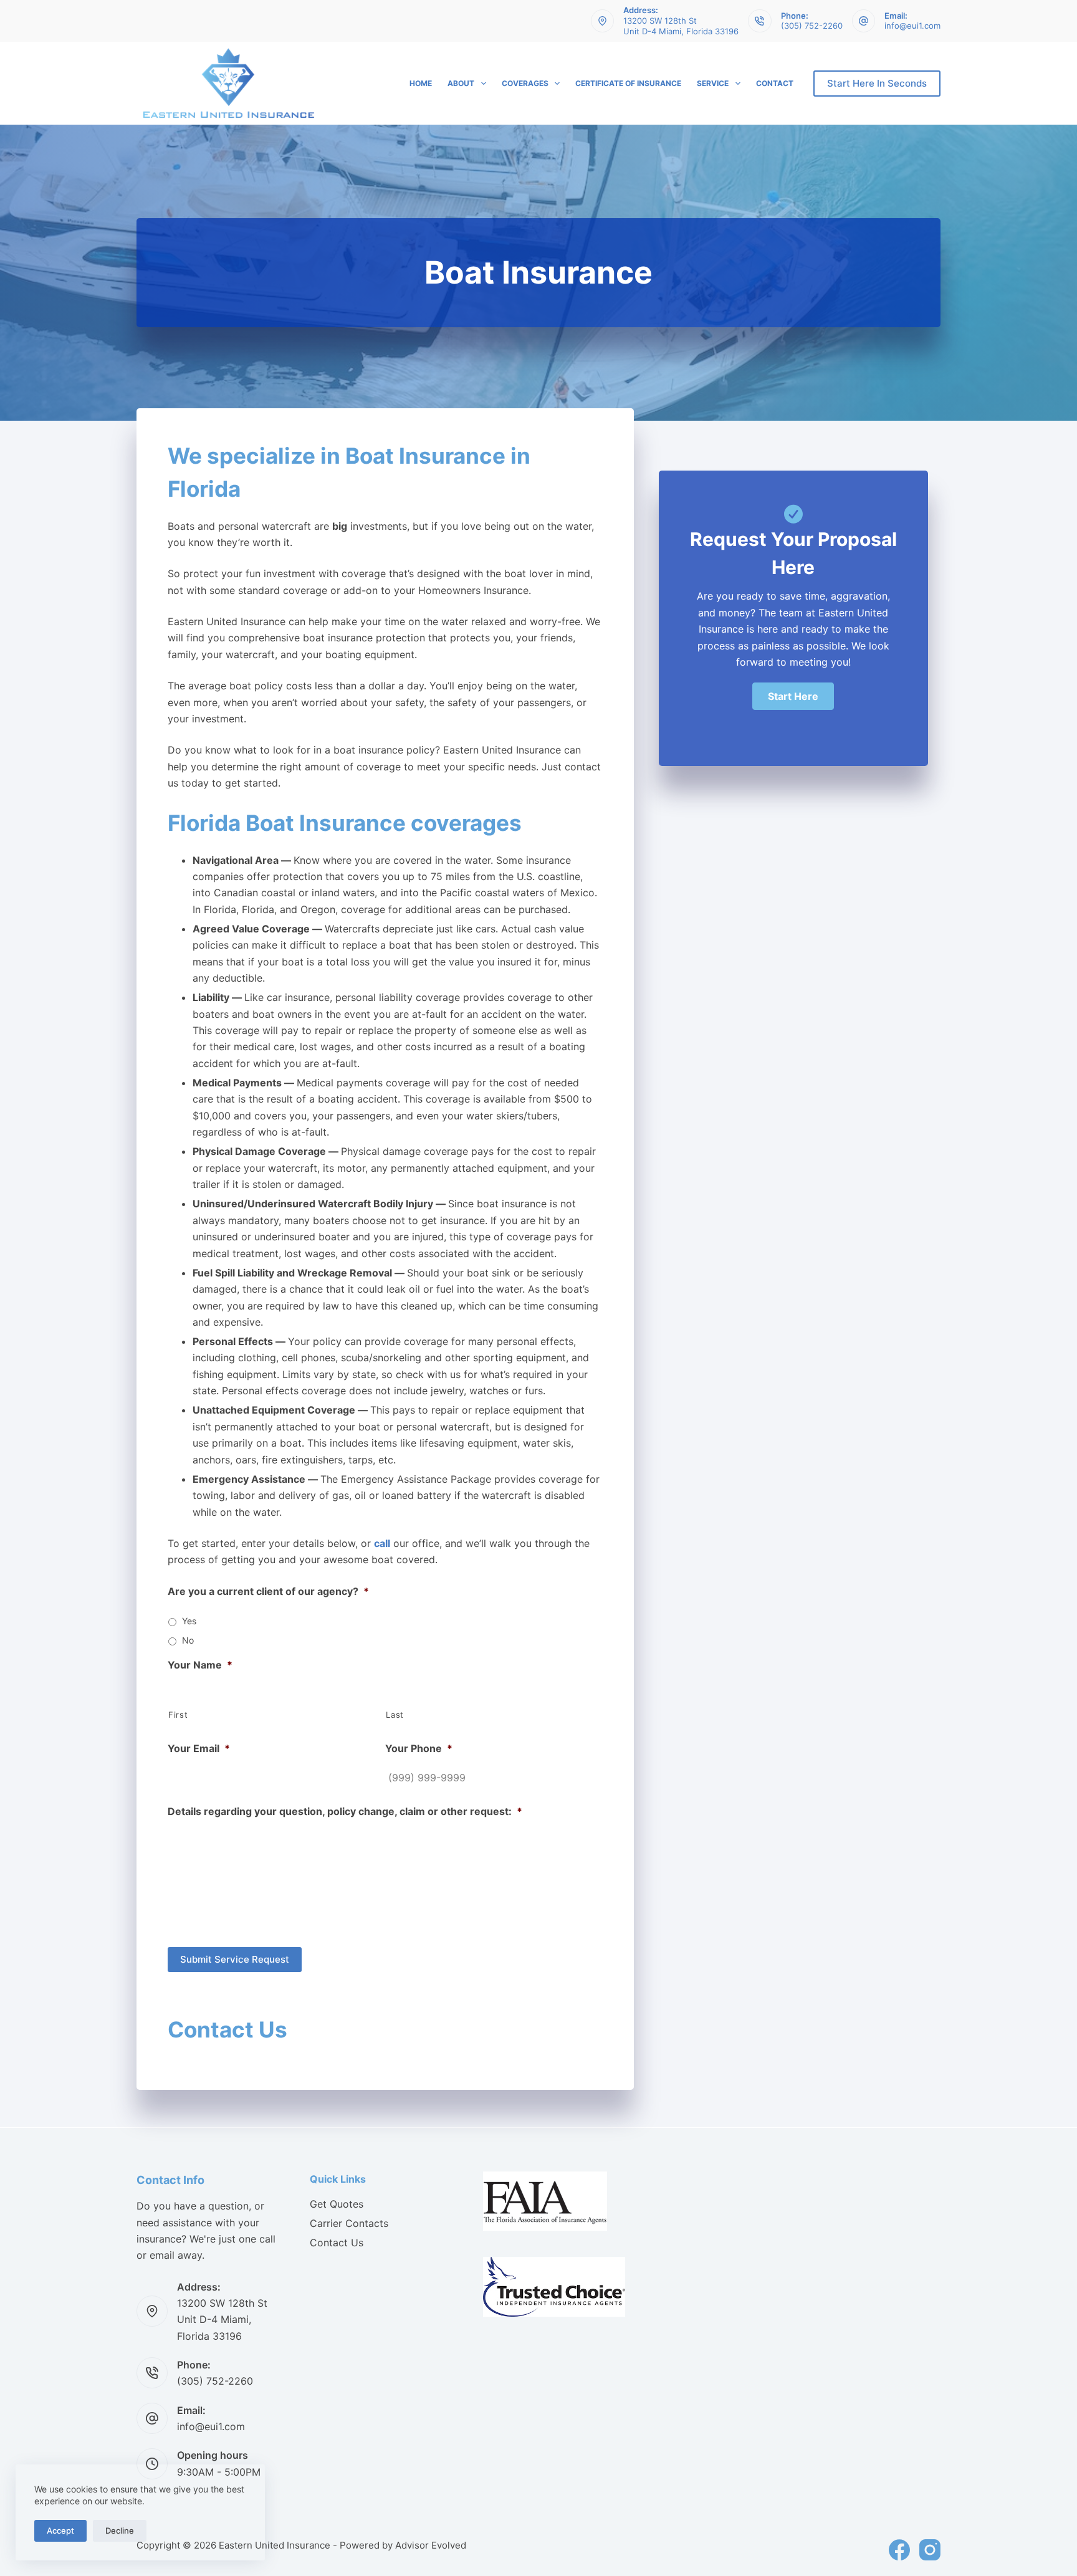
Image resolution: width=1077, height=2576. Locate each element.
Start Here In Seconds (877, 83)
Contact (775, 83)
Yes (189, 1621)
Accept (60, 2531)
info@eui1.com (912, 26)
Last (395, 1715)
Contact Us (337, 2243)
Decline (120, 2531)
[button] (793, 696)
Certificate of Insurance (628, 83)
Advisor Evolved (431, 2545)
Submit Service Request (235, 1959)
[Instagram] (930, 2550)
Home (421, 83)
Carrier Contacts (349, 2223)
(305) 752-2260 (812, 26)
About (461, 83)
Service (713, 83)
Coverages (525, 83)
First (178, 1715)
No (188, 1640)
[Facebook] (899, 2550)
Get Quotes (337, 2204)
